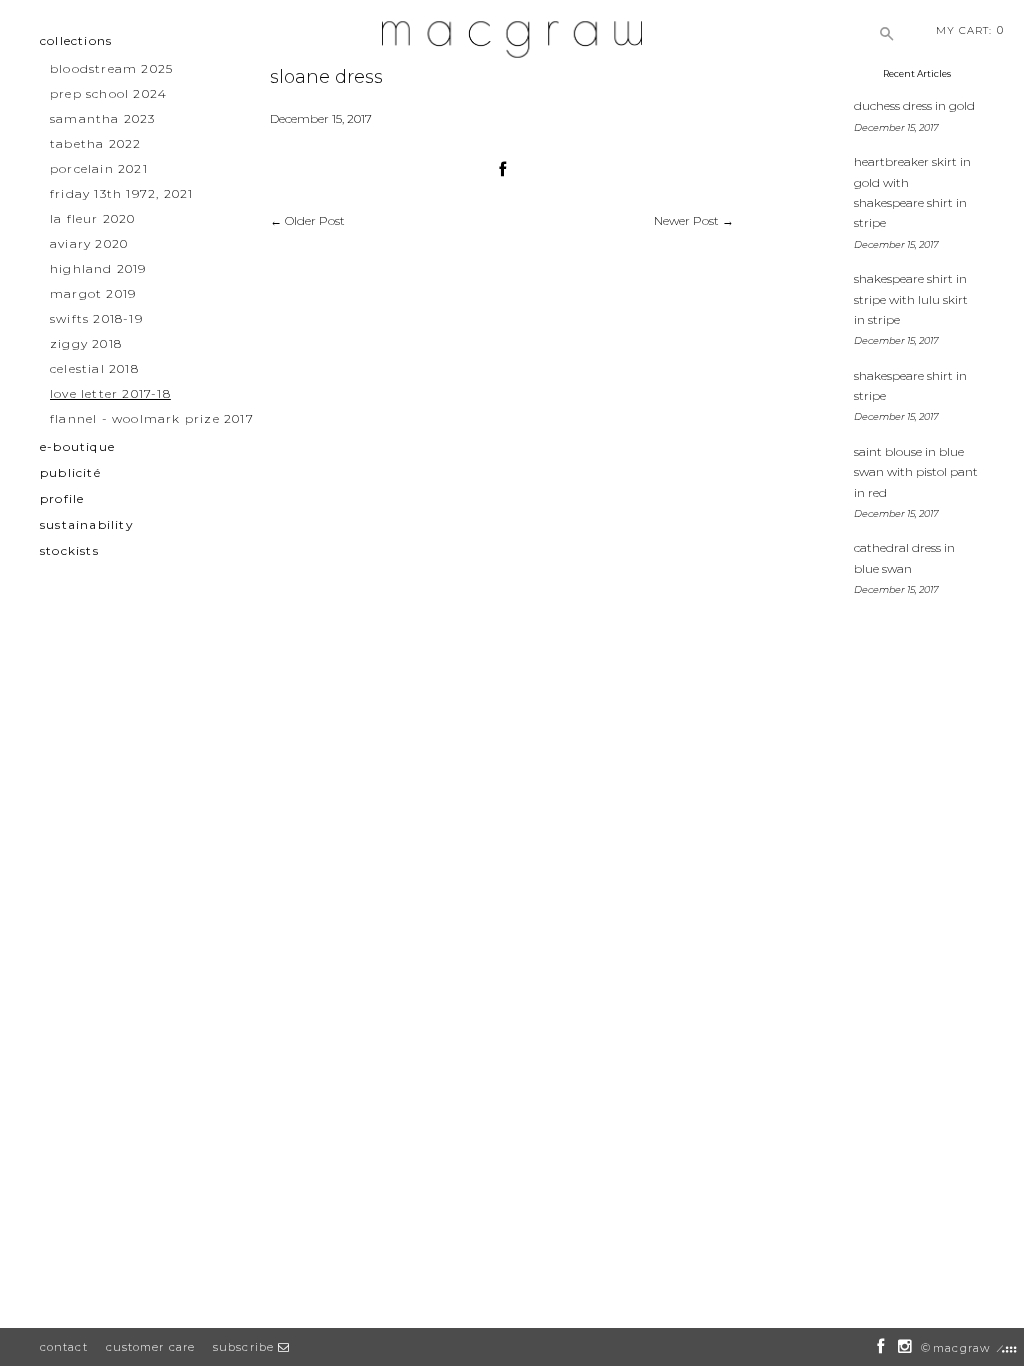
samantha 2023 (103, 118)
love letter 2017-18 (110, 393)
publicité (70, 472)
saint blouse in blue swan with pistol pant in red (916, 472)
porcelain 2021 (99, 168)
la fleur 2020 (93, 218)
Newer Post (686, 220)
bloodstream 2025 (111, 68)
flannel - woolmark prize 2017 (152, 418)
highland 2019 (98, 268)
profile (62, 498)
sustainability (87, 524)
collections (76, 40)
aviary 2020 (89, 243)
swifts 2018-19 (96, 318)
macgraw (961, 1348)
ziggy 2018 (86, 343)
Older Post (315, 220)
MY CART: (970, 30)
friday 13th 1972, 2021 (121, 193)
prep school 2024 (108, 93)
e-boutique (77, 446)
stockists (69, 550)
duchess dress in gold (914, 105)
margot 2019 (93, 293)
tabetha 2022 (95, 143)
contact (64, 1347)
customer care (150, 1347)
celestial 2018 (94, 368)
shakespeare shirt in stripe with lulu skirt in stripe (911, 299)
